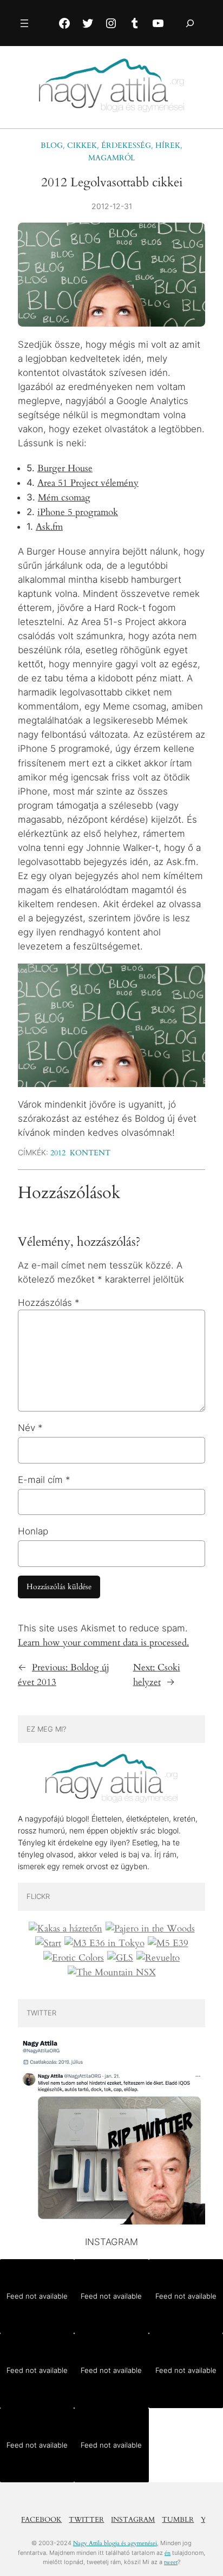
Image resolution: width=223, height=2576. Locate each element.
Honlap (33, 1531)
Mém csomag (64, 497)
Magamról (111, 158)
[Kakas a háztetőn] (65, 1929)
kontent (90, 1153)
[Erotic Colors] (74, 1958)
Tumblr (178, 2520)
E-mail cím (44, 1480)
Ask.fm (49, 527)
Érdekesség (126, 145)
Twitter (86, 2520)
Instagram (133, 2520)
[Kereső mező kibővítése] (190, 23)
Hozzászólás (49, 1303)
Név (30, 1428)
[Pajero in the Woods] (150, 1929)
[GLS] (120, 1958)
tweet (171, 2562)
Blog (52, 145)
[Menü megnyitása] (24, 23)
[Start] (48, 1943)
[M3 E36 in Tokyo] (104, 1943)
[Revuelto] (158, 1958)
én (168, 2553)
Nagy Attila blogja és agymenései (115, 2543)
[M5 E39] (168, 1943)
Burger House (65, 468)
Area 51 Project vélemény (88, 483)
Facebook (41, 2520)
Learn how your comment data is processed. (103, 1642)
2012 (58, 1153)
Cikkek (82, 145)
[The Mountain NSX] (112, 1973)
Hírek (168, 145)
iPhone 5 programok (78, 512)
